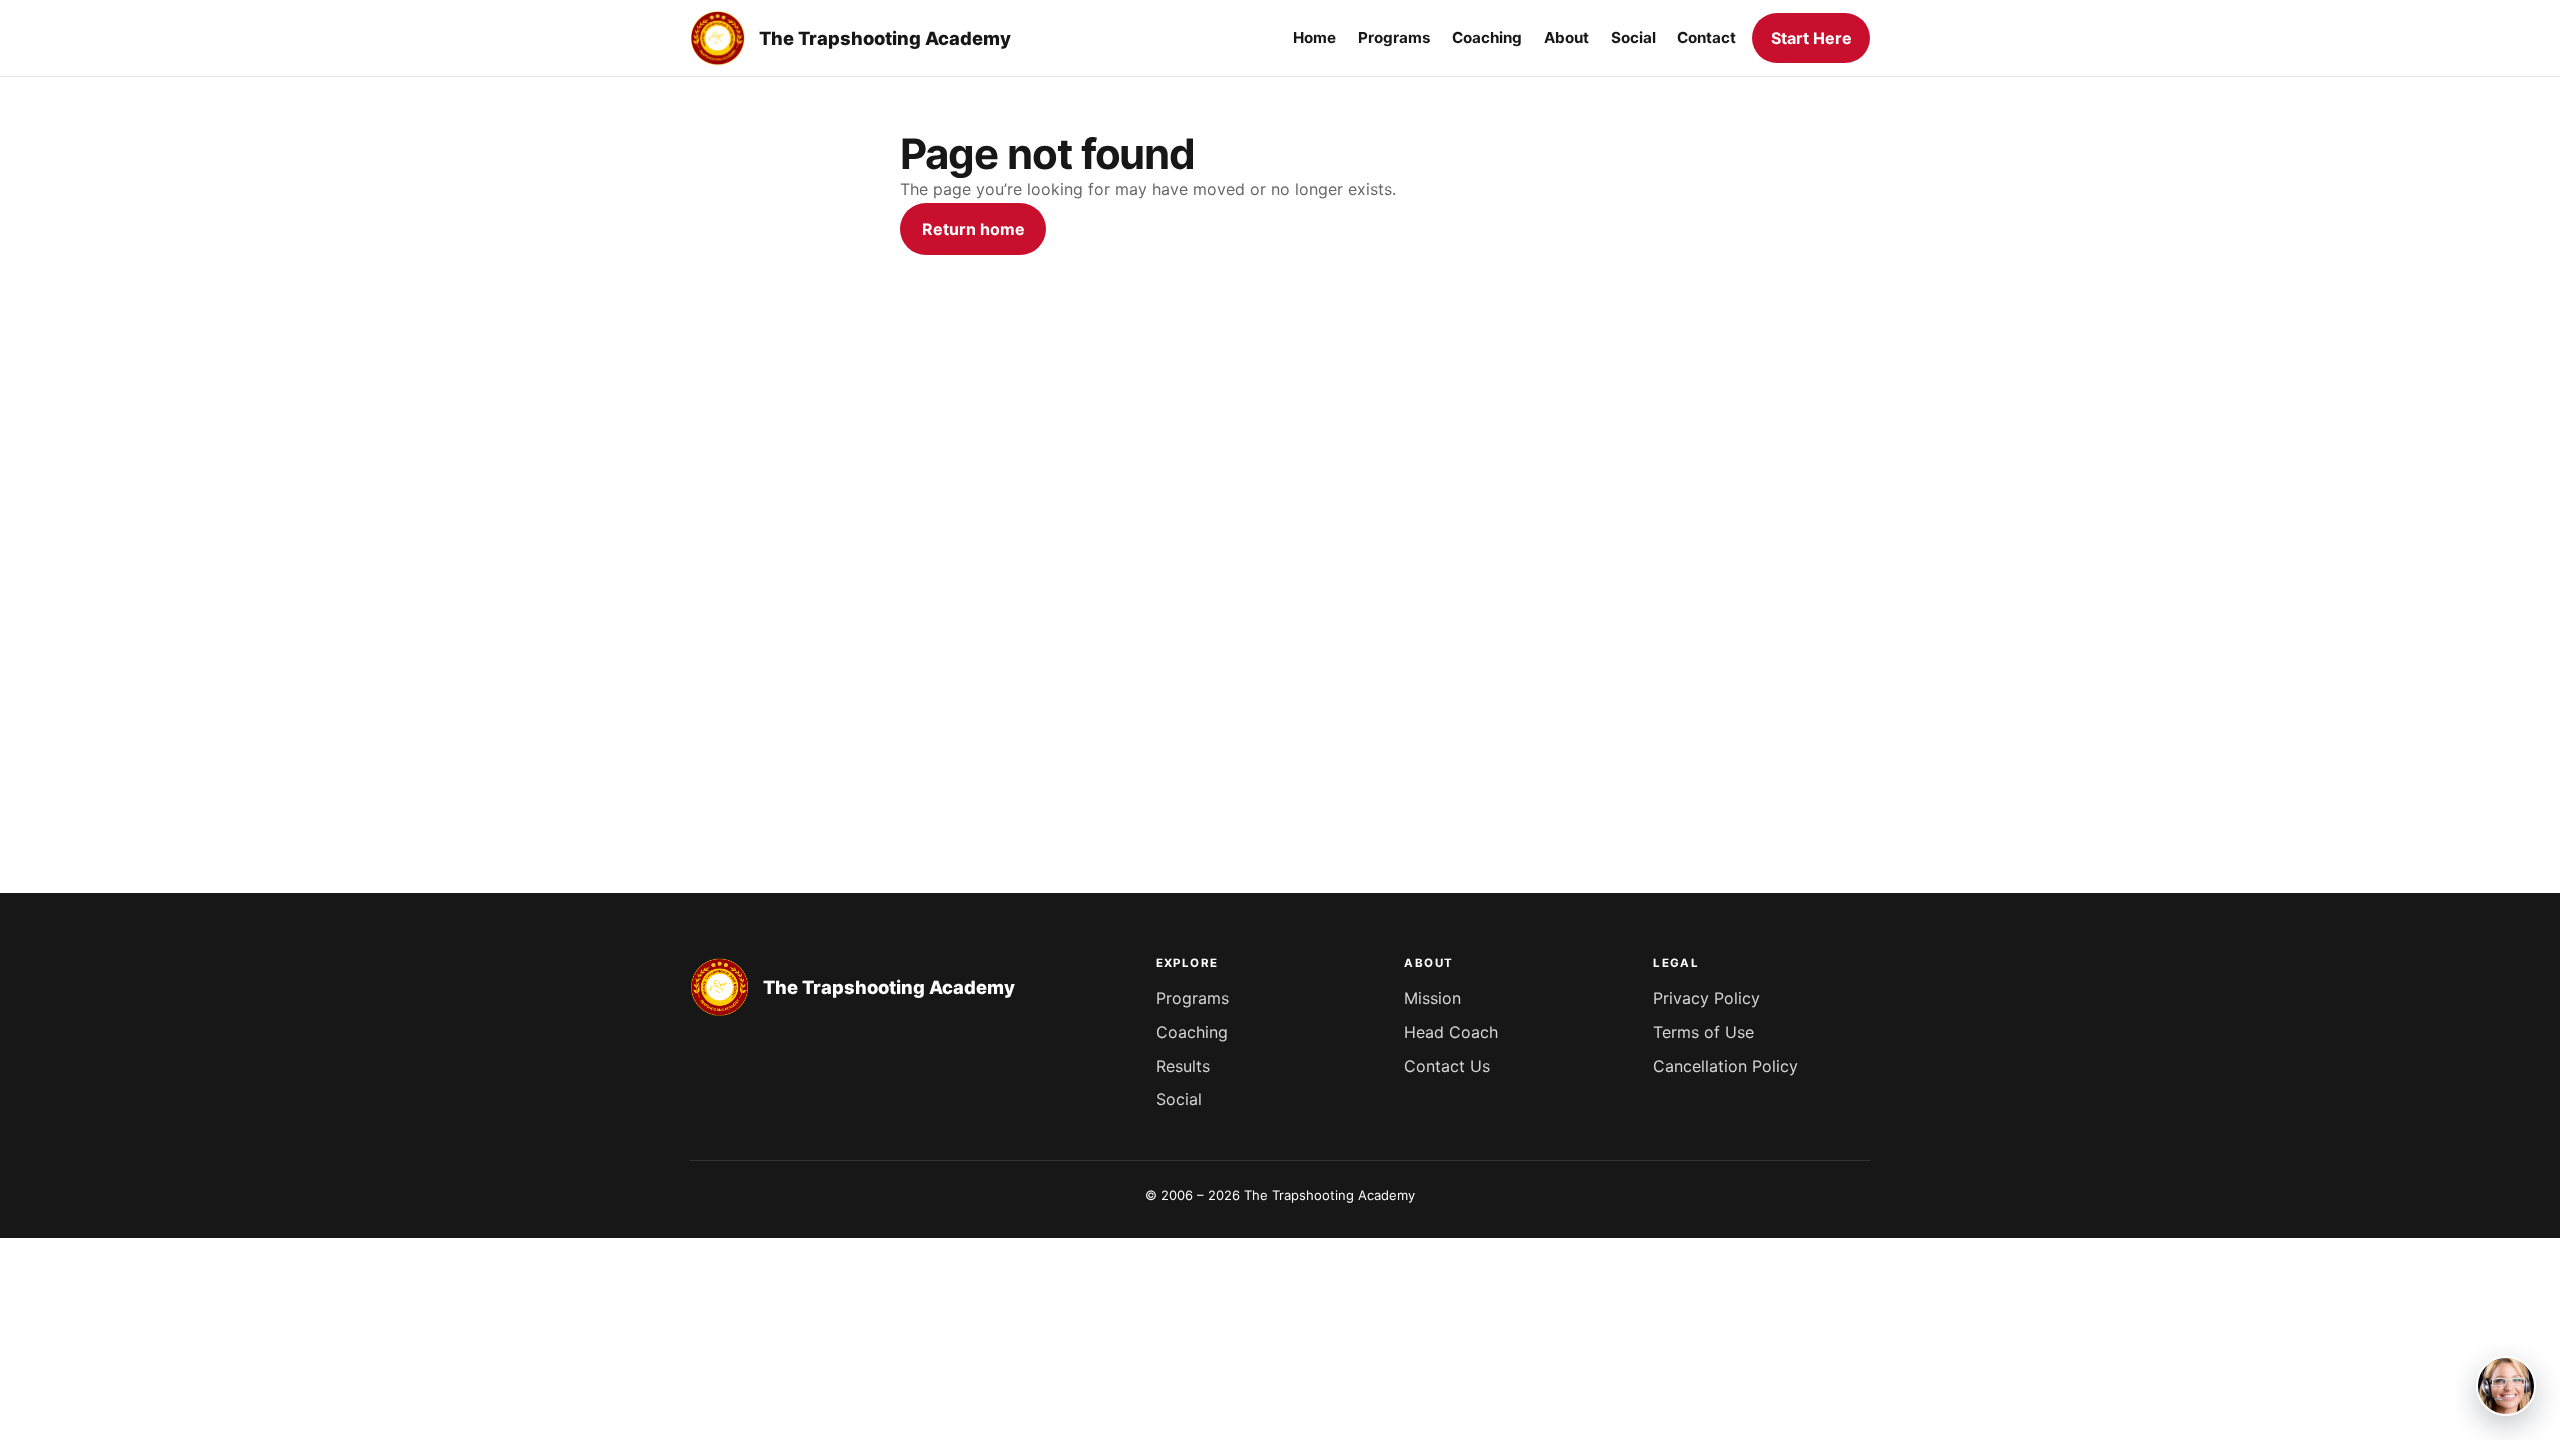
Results (1183, 1066)
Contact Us (1447, 1066)
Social (1179, 1099)
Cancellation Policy (1725, 1066)
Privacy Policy (1706, 998)
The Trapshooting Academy (885, 38)
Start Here (1811, 38)
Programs (1192, 998)
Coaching (1192, 1032)
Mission (1432, 998)
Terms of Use (1703, 1032)
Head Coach (1451, 1032)
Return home (973, 229)
